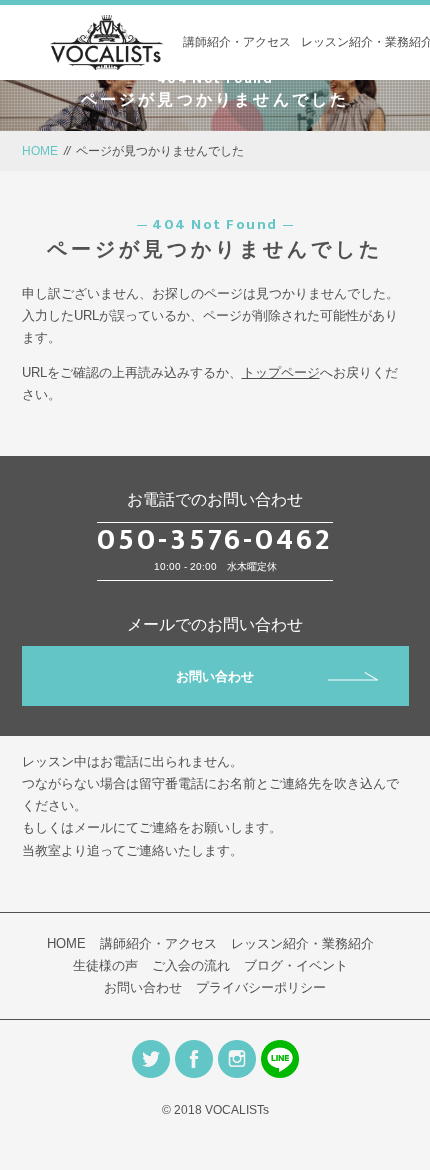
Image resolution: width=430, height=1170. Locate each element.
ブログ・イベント (296, 965)
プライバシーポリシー (261, 987)
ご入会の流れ (191, 965)
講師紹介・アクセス (237, 42)
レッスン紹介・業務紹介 (302, 943)
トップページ (281, 372)
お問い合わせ (215, 676)
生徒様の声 (105, 965)
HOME (40, 151)
